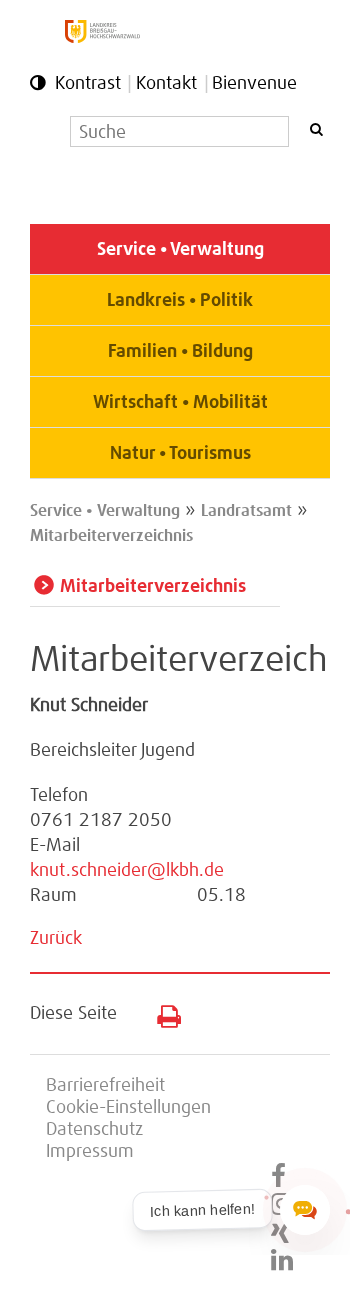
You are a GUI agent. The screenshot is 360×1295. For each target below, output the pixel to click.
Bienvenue (254, 84)
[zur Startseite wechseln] (102, 38)
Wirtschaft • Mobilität (180, 403)
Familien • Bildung (180, 352)
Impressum (90, 1152)
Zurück (56, 939)
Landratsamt (246, 511)
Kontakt (166, 84)
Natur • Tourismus (180, 454)
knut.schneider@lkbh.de (127, 871)
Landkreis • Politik (180, 301)
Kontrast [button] (88, 84)
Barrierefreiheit (105, 1086)
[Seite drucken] (161, 1012)
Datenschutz (94, 1130)
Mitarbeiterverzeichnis (111, 536)
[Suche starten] (316, 129)
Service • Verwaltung (180, 250)
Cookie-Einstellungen (128, 1108)
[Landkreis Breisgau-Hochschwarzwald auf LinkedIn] (282, 1261)
